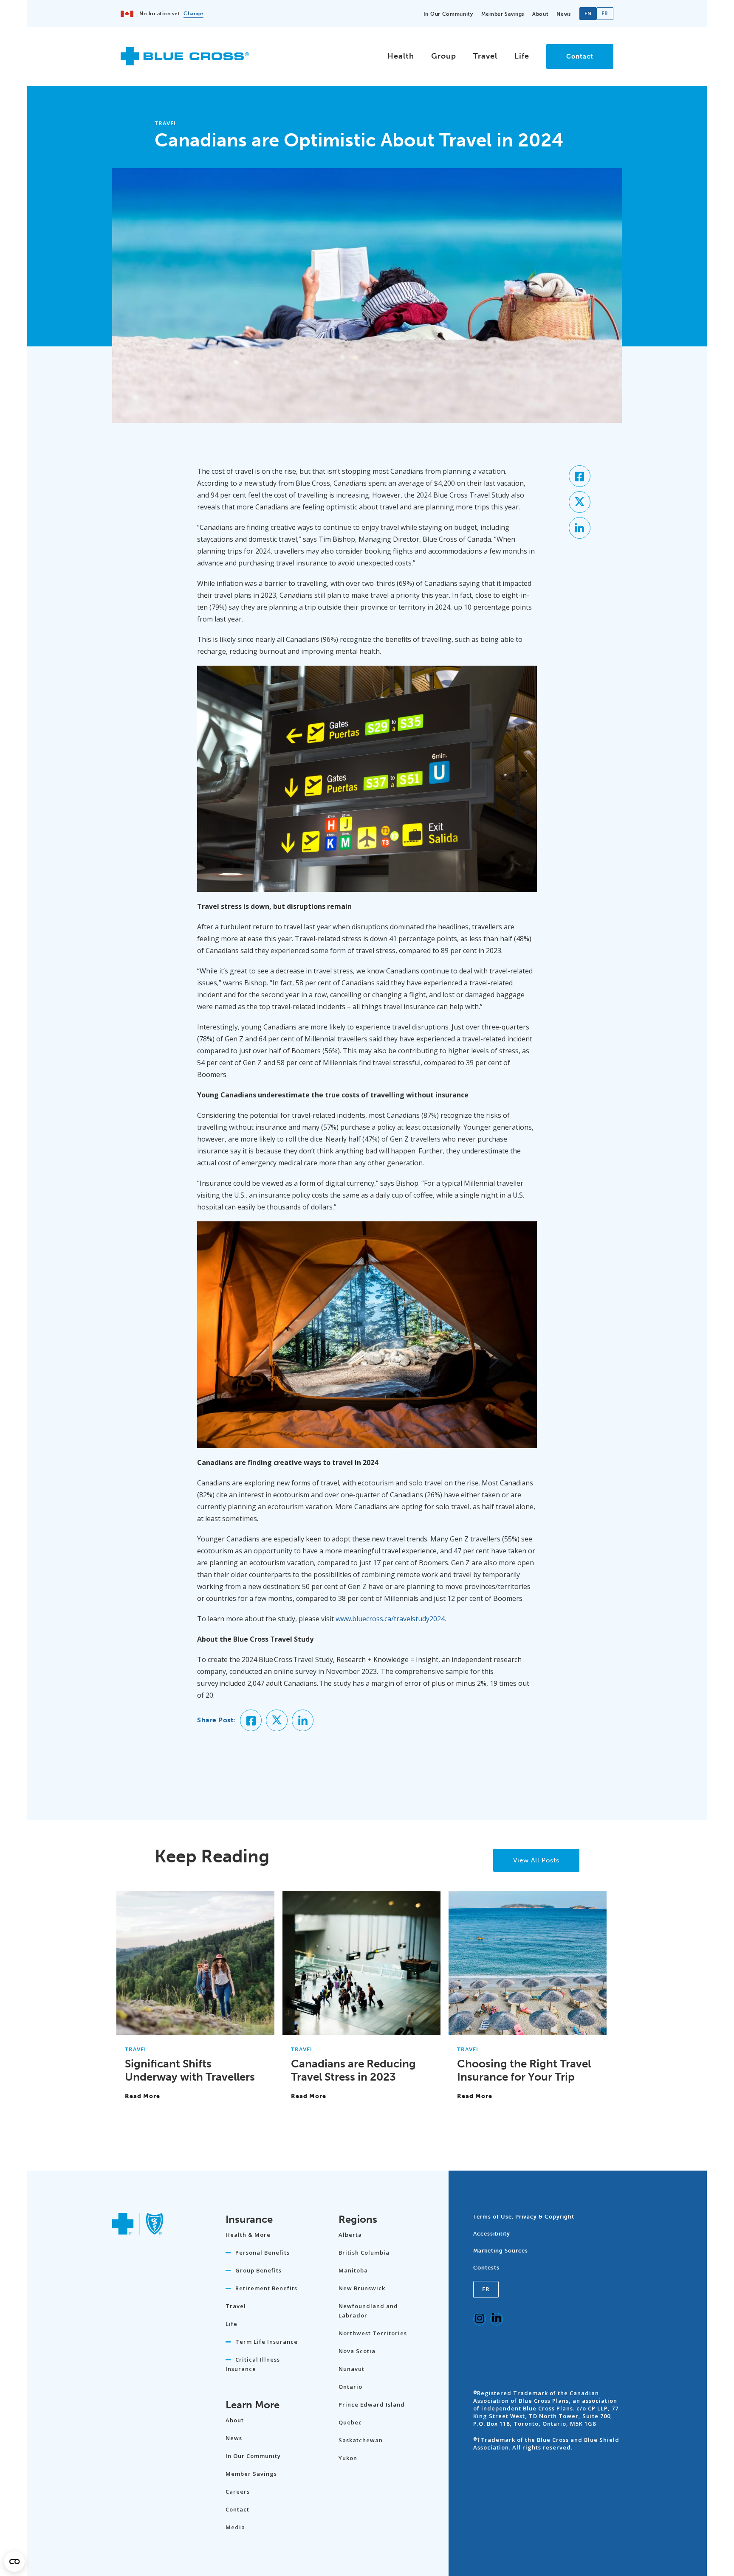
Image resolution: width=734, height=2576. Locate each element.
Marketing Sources (501, 2251)
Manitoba (353, 2270)
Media (235, 2527)
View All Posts (536, 1860)
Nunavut (351, 2369)
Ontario (350, 2387)
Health (401, 56)
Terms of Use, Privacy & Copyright (524, 2217)
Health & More (248, 2235)
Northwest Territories (373, 2333)
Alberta (350, 2235)
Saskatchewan (361, 2440)
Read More (143, 2096)
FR (486, 2289)
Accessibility (492, 2234)
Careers (238, 2492)
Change (193, 14)
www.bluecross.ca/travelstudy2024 (390, 1619)
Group (444, 56)
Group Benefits (258, 2270)
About (540, 14)
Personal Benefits (263, 2253)
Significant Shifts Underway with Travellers (190, 2070)
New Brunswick (362, 2288)
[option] (605, 14)
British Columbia (364, 2253)
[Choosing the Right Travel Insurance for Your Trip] (528, 2031)
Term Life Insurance (267, 2342)
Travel (485, 56)
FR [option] (605, 14)
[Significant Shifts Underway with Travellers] (195, 2031)
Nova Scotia (357, 2351)
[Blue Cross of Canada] (185, 62)
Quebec (350, 2422)
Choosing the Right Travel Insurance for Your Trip (524, 2070)
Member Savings (503, 14)
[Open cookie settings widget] (14, 2562)
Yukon (348, 2458)
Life (522, 56)
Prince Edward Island (372, 2404)
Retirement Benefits (266, 2288)
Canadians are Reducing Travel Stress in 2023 (353, 2070)
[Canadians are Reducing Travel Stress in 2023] (361, 2031)
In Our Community (448, 14)
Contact (580, 56)
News (564, 14)
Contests (486, 2268)
